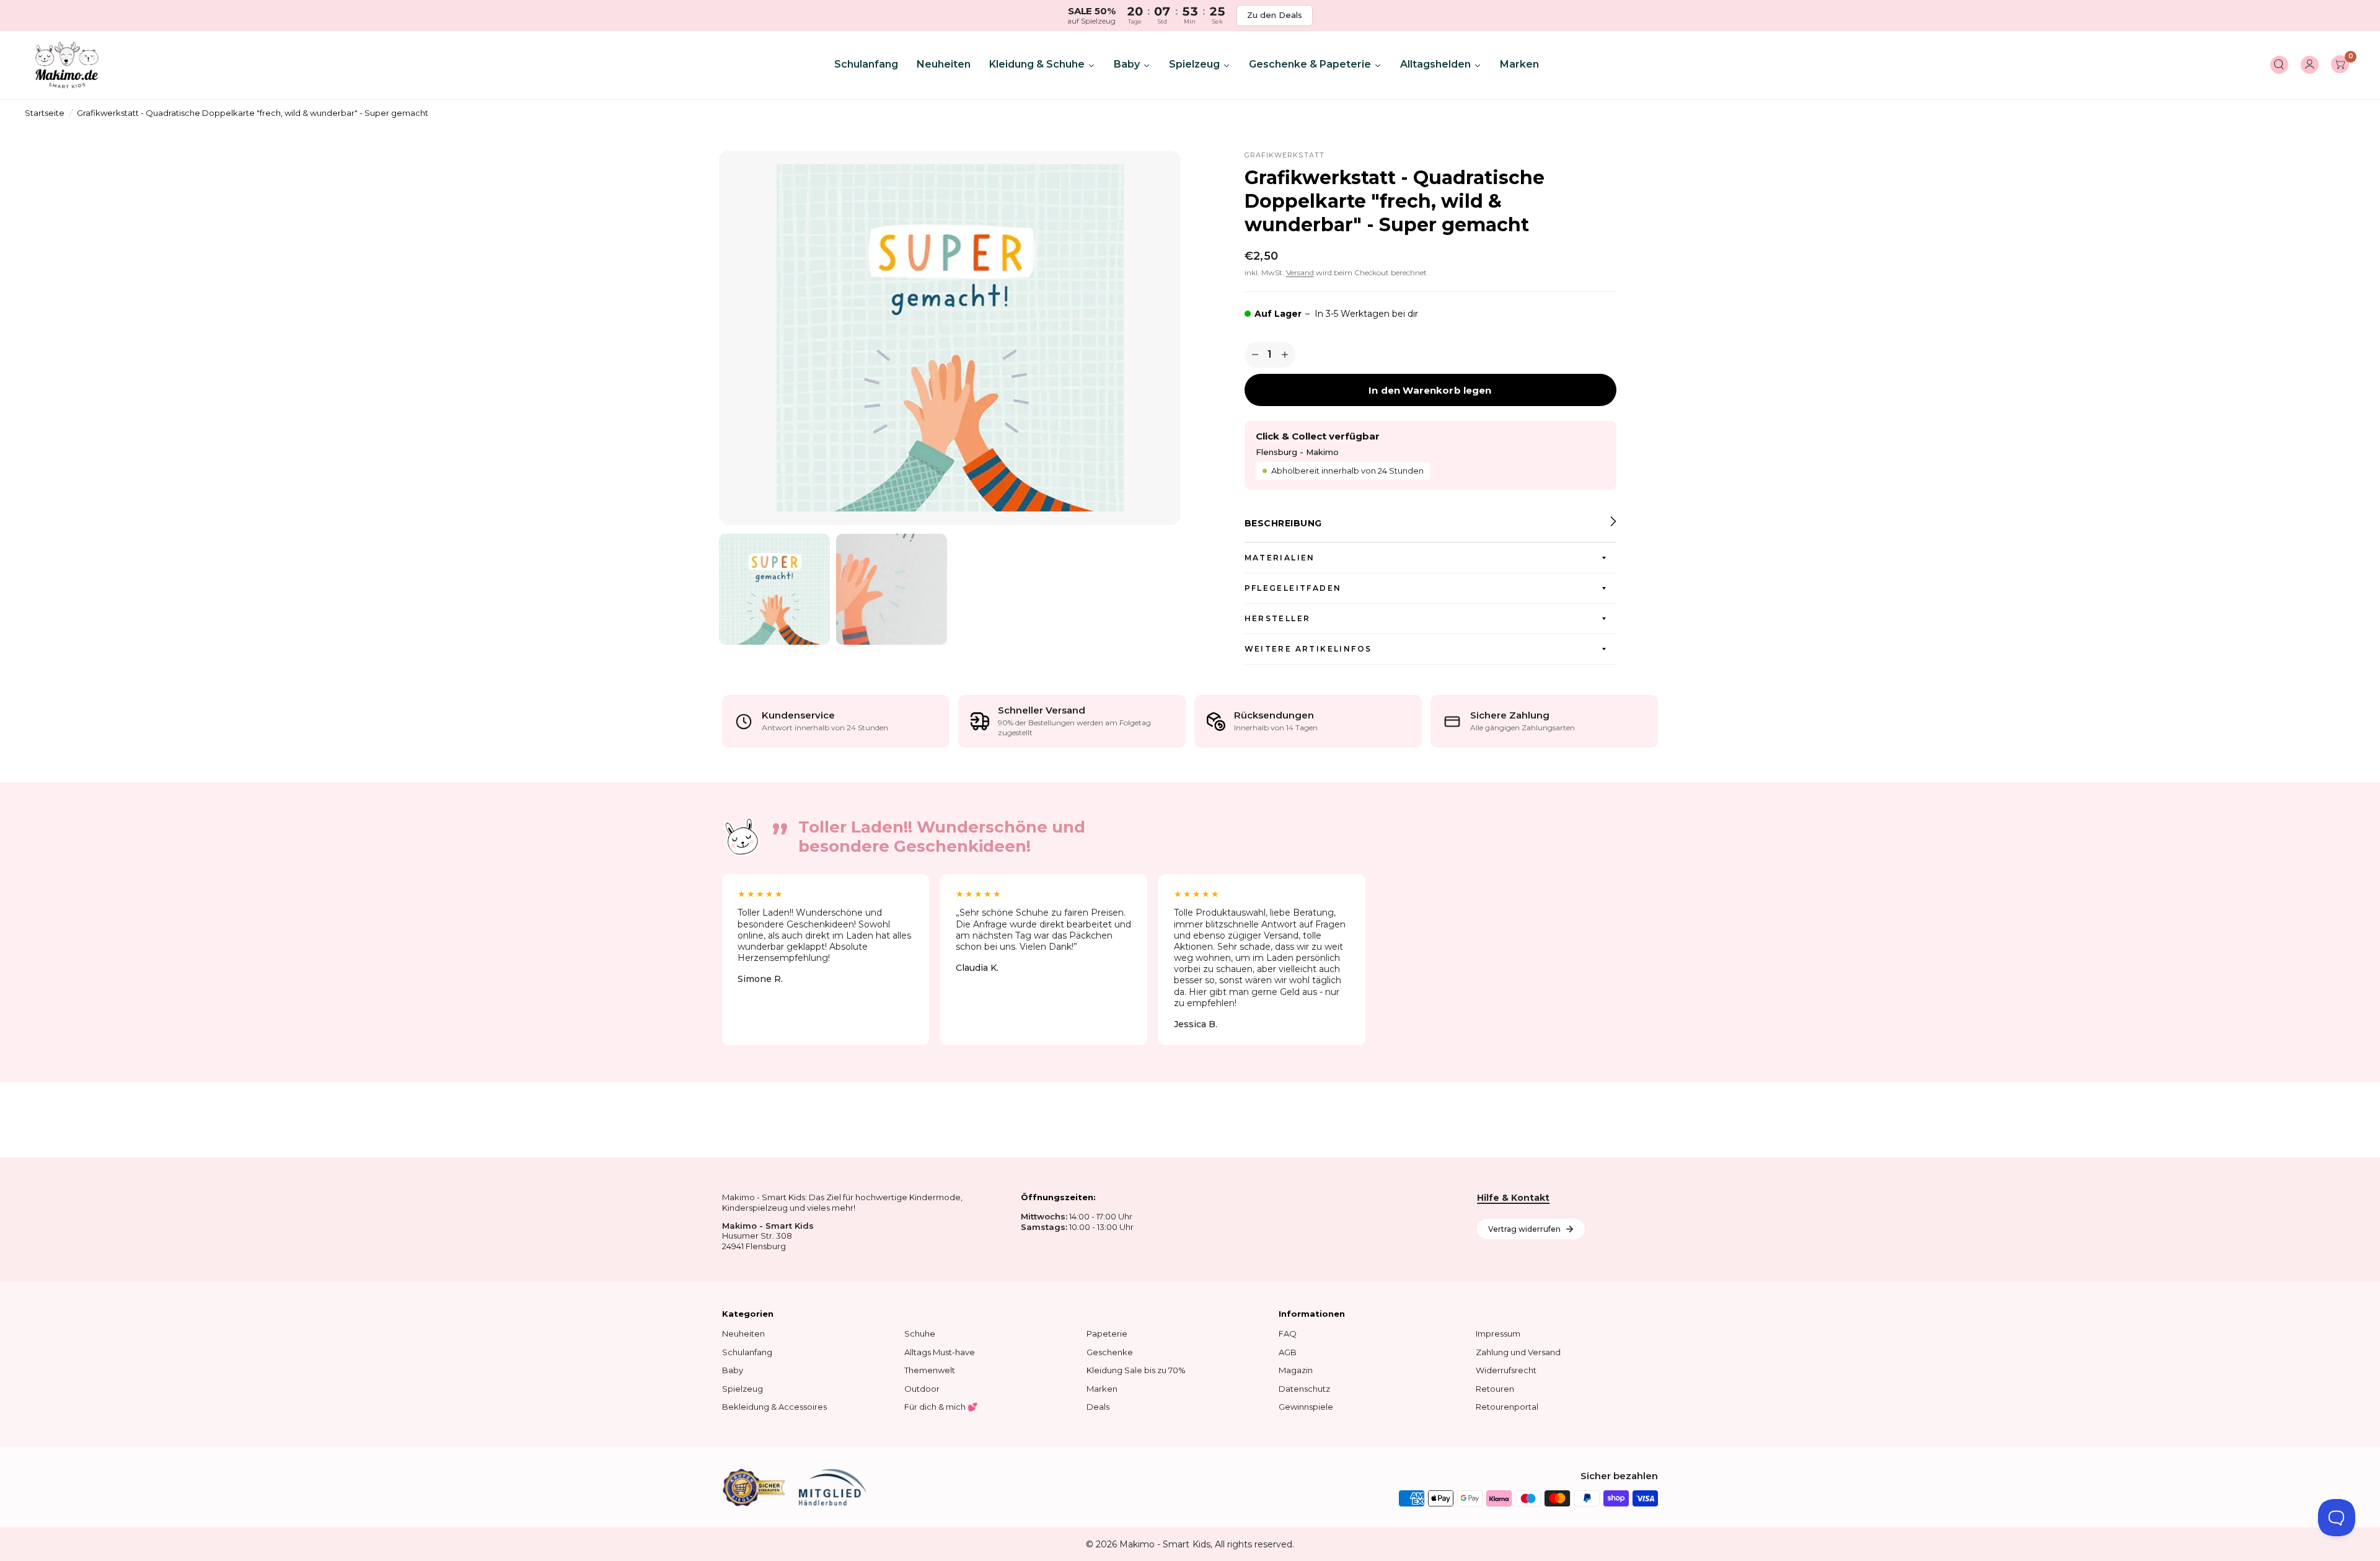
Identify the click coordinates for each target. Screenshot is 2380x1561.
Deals (1098, 1407)
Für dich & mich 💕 (941, 1407)
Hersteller (1278, 618)
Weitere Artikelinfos (1308, 649)
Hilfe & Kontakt (1513, 1198)
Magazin (1296, 1370)
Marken (1102, 1389)
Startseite (45, 113)
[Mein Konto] (2310, 65)
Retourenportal (1507, 1407)
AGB (1288, 1352)
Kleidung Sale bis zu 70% (1136, 1370)
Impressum (1498, 1333)
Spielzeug (743, 1389)
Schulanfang (747, 1352)
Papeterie (1107, 1333)
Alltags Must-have (940, 1352)
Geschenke (1110, 1352)
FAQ (1288, 1333)
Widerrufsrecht (1506, 1370)
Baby (733, 1370)
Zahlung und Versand (1518, 1352)
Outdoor (922, 1389)
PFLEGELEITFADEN (1293, 588)
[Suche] (2279, 65)
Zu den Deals (1275, 15)
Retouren (1495, 1389)
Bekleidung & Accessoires (774, 1407)
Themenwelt (930, 1370)
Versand (1300, 272)
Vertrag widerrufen (1524, 1229)
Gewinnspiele (1306, 1407)
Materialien (1280, 558)
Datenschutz (1304, 1389)
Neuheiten (743, 1333)
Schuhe (920, 1333)
